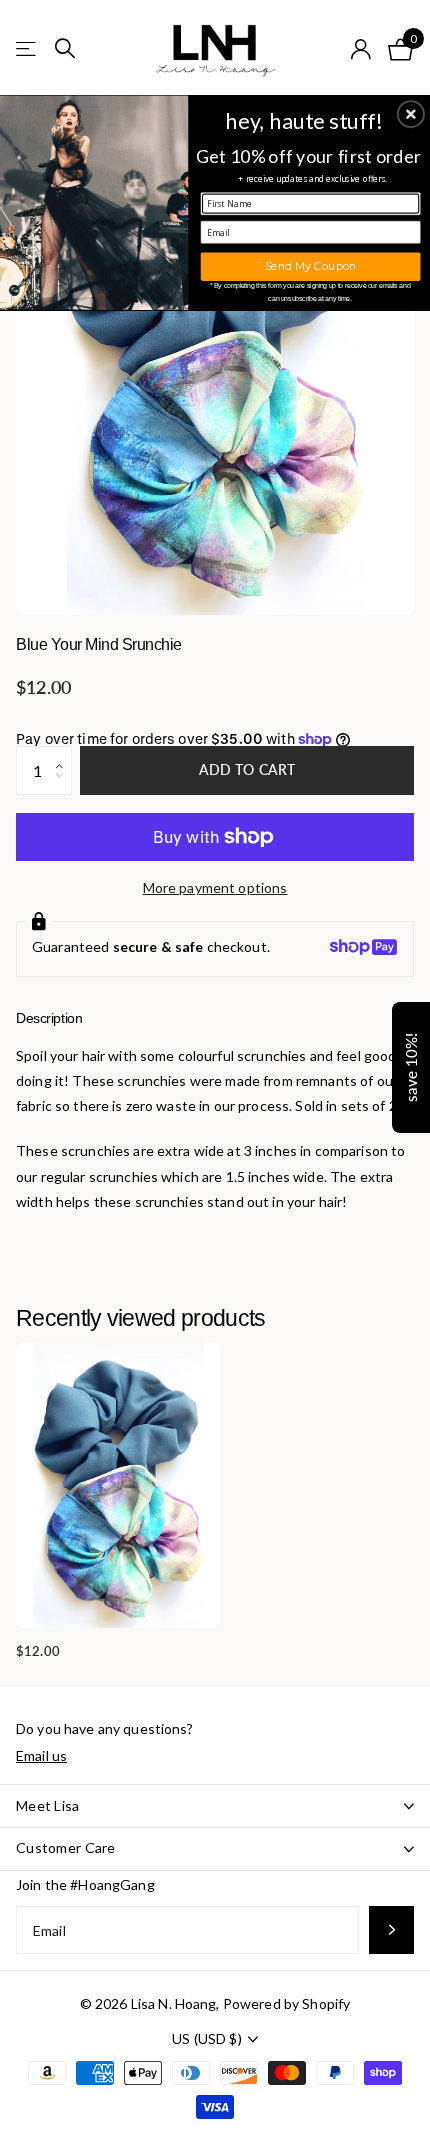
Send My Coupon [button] (310, 265)
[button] (411, 114)
